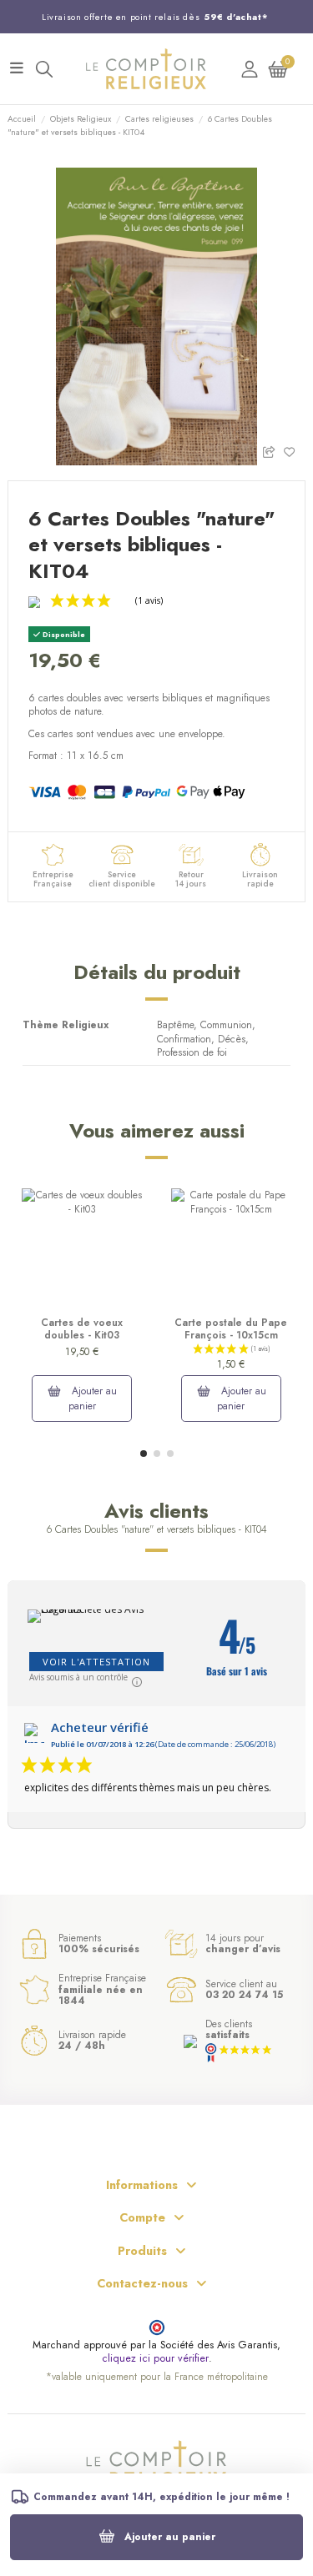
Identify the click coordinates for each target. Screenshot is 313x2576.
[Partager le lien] (273, 451)
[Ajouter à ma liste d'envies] (294, 451)
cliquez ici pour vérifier (155, 2359)
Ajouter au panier (170, 2537)
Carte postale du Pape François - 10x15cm (231, 1328)
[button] (144, 1454)
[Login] (250, 69)
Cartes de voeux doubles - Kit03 (82, 1328)
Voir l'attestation (96, 1662)
